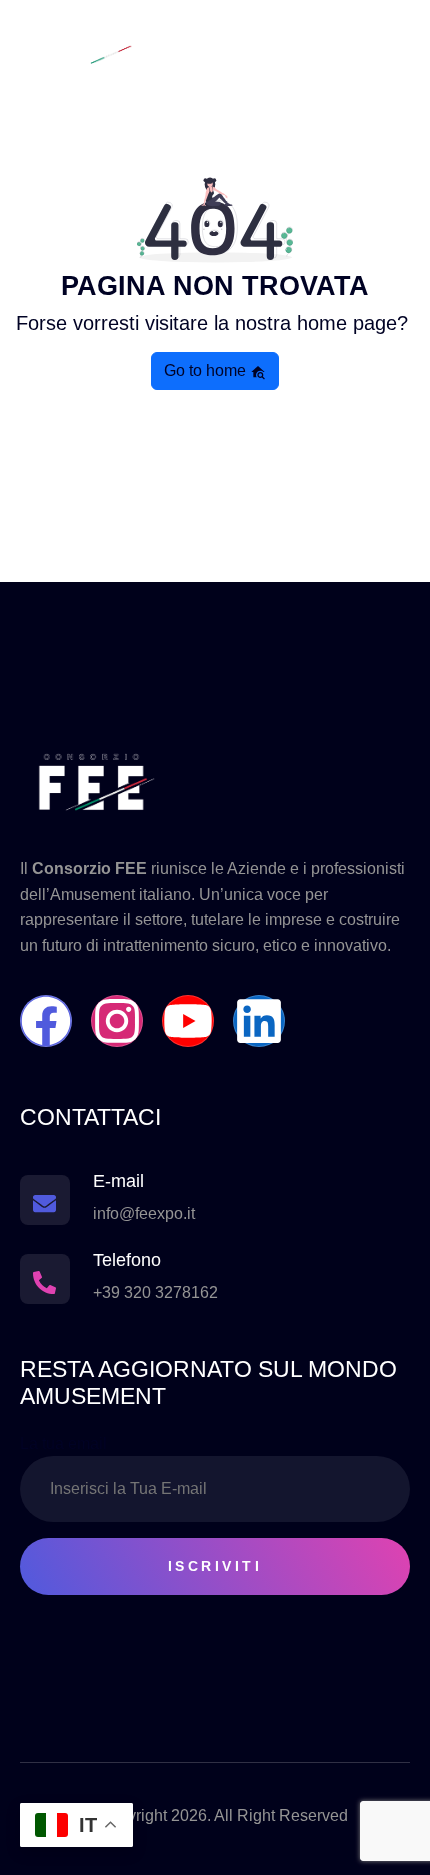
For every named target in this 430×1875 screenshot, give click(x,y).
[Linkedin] (259, 1021)
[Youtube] (188, 1021)
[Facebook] (46, 1021)
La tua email (63, 1443)
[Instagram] (117, 1021)
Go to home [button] (207, 370)
